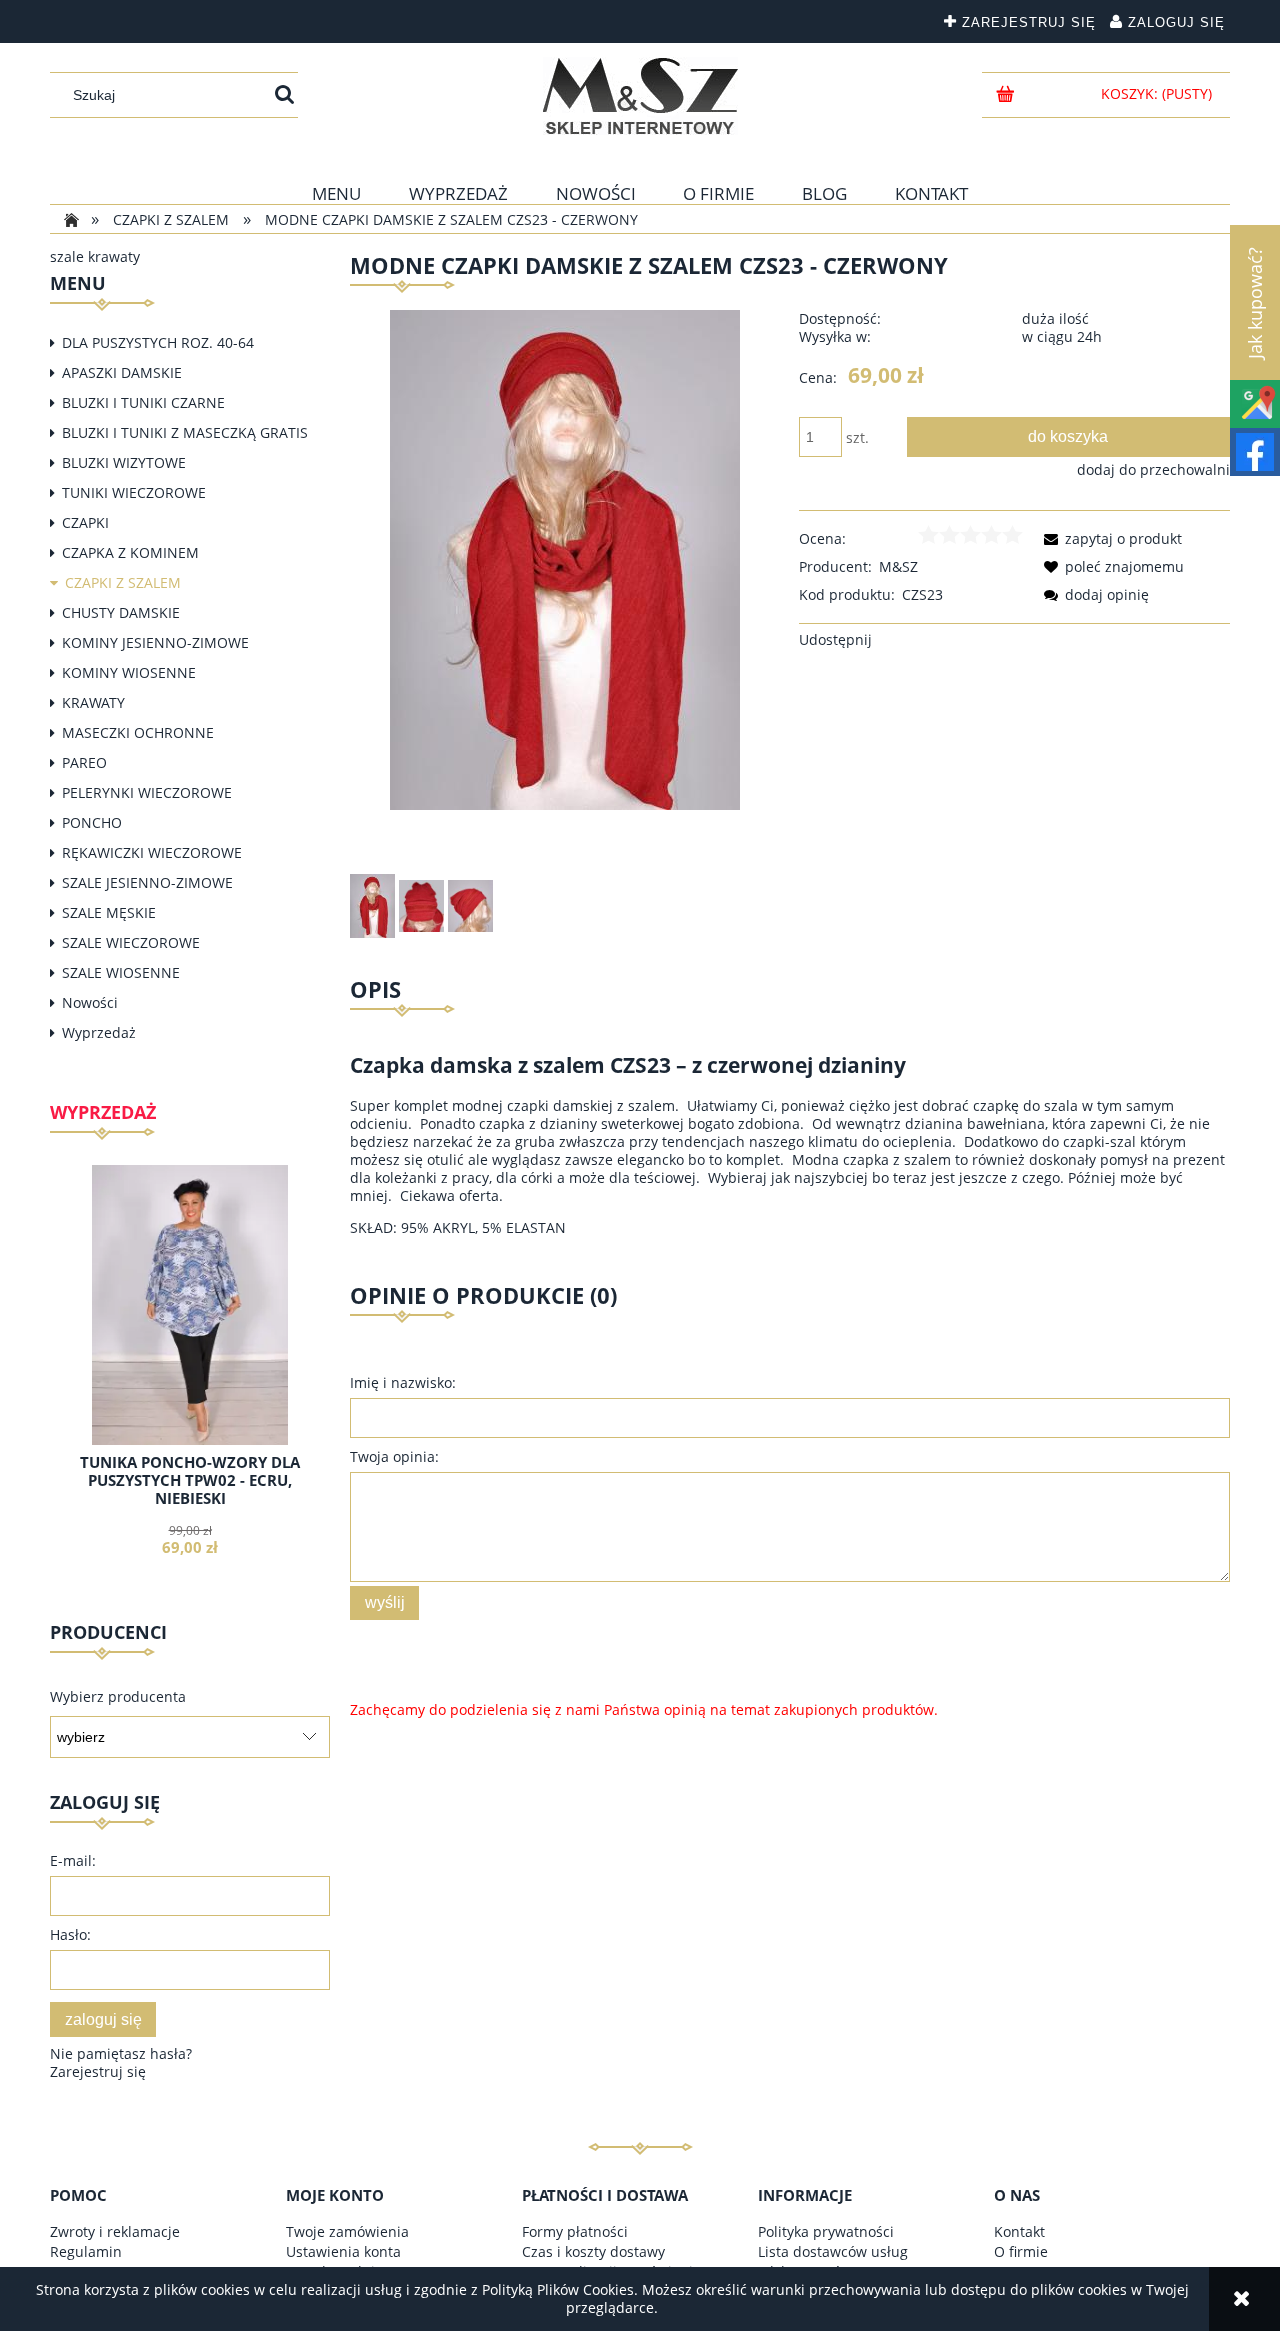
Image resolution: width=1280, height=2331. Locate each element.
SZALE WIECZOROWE (131, 942)
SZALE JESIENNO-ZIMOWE (147, 882)
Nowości (90, 1002)
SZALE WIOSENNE (121, 972)
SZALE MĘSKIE (109, 912)
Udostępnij (835, 639)
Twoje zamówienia (347, 2231)
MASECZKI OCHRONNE (138, 732)
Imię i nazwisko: (403, 1382)
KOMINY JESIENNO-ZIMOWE (155, 642)
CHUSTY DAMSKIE (121, 612)
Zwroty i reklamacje (115, 2231)
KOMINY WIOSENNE (129, 672)
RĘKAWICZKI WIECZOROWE (152, 852)
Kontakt (1019, 2231)
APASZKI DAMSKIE (122, 372)
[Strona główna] (640, 96)
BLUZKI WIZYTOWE (124, 462)
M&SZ (898, 566)
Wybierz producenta (118, 1697)
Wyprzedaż (99, 1032)
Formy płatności (575, 2231)
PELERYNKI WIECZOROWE (147, 792)
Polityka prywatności (826, 2231)
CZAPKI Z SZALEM (123, 582)
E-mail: (73, 1860)
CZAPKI (85, 522)
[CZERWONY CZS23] (372, 906)
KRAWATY (93, 702)
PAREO (84, 762)
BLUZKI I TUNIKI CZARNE (143, 402)
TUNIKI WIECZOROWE (134, 492)
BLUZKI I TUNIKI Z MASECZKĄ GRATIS (185, 432)
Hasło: (70, 1934)
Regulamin (86, 2251)
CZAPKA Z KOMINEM (130, 552)
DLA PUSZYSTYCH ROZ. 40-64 (158, 342)
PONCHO (92, 822)
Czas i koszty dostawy (593, 2251)
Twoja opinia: (394, 1456)
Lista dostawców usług (833, 2251)
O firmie (1021, 2251)
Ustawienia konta (343, 2251)
